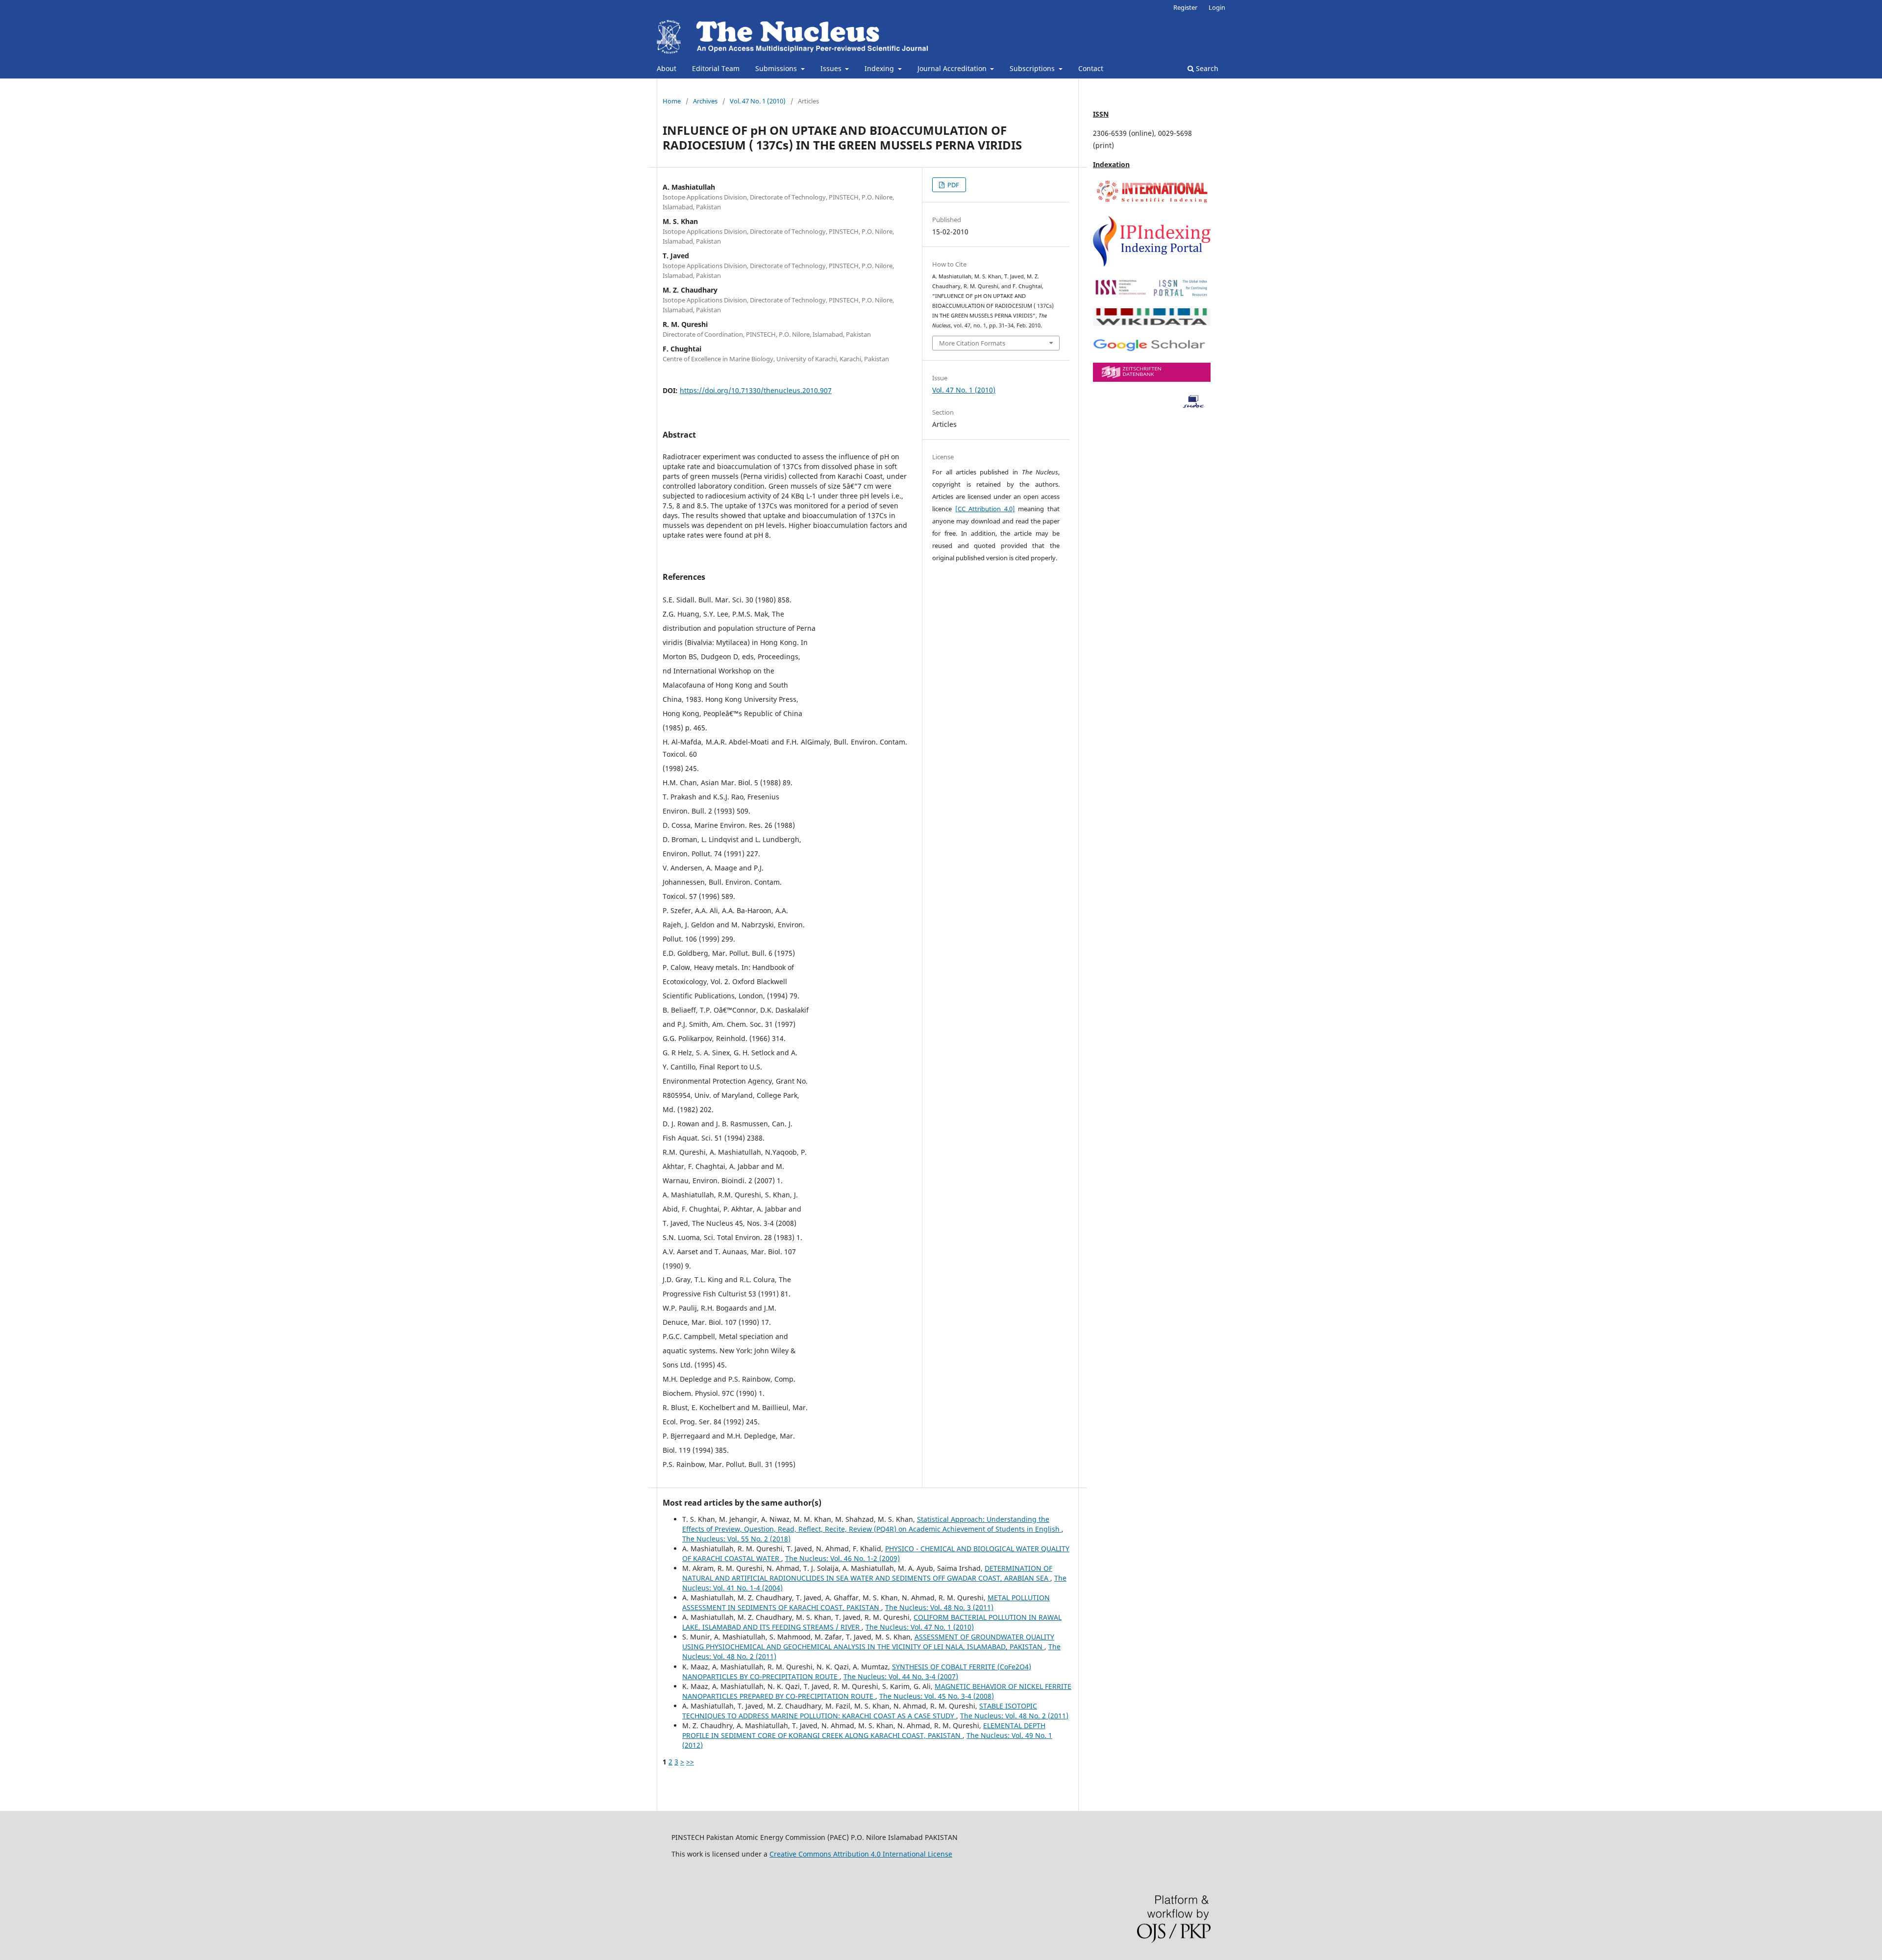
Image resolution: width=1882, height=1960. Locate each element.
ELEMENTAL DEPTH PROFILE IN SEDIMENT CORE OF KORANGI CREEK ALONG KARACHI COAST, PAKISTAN (864, 1730)
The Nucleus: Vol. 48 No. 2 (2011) (1014, 1716)
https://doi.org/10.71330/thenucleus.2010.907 (756, 390)
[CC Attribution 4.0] (985, 509)
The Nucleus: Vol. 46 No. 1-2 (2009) (842, 1558)
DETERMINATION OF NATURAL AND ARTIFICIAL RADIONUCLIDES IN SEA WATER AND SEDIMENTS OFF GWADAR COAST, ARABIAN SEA (867, 1573)
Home (672, 101)
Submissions (777, 68)
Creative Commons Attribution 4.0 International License (861, 1854)
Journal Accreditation (953, 68)
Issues (832, 68)
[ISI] (1152, 202)
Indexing (880, 68)
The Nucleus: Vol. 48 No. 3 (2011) (939, 1607)
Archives (705, 101)
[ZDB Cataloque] (1152, 379)
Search (1206, 68)
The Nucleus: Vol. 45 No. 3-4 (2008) (937, 1696)
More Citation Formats (972, 343)
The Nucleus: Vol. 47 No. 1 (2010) (920, 1627)
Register (1185, 7)
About (667, 68)
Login (1217, 7)
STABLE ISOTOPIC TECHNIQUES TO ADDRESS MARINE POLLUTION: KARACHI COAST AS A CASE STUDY (860, 1711)
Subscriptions (1033, 68)
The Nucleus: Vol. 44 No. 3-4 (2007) (901, 1676)
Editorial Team (716, 68)
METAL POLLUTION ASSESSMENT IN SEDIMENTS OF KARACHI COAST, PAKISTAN (866, 1602)
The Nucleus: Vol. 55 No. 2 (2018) (736, 1539)
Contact (1091, 68)
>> (690, 1762)
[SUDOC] (1152, 407)
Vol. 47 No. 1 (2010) (758, 101)
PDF (953, 185)
